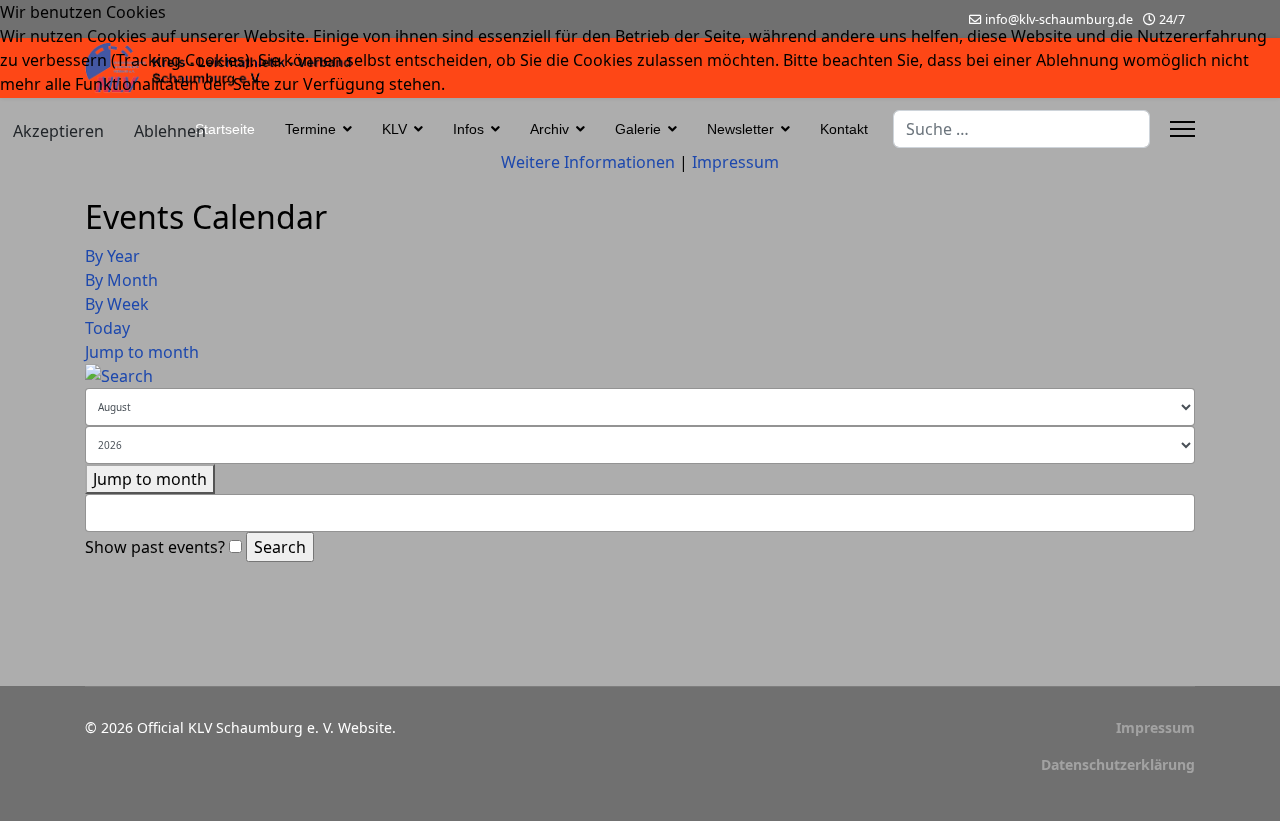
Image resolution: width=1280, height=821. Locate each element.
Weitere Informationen (588, 162)
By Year (112, 256)
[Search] (640, 376)
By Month (121, 280)
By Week (117, 304)
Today (107, 328)
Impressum (1155, 727)
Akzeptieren (58, 131)
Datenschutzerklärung (1118, 764)
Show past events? (155, 547)
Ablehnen (170, 131)
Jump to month (142, 352)
